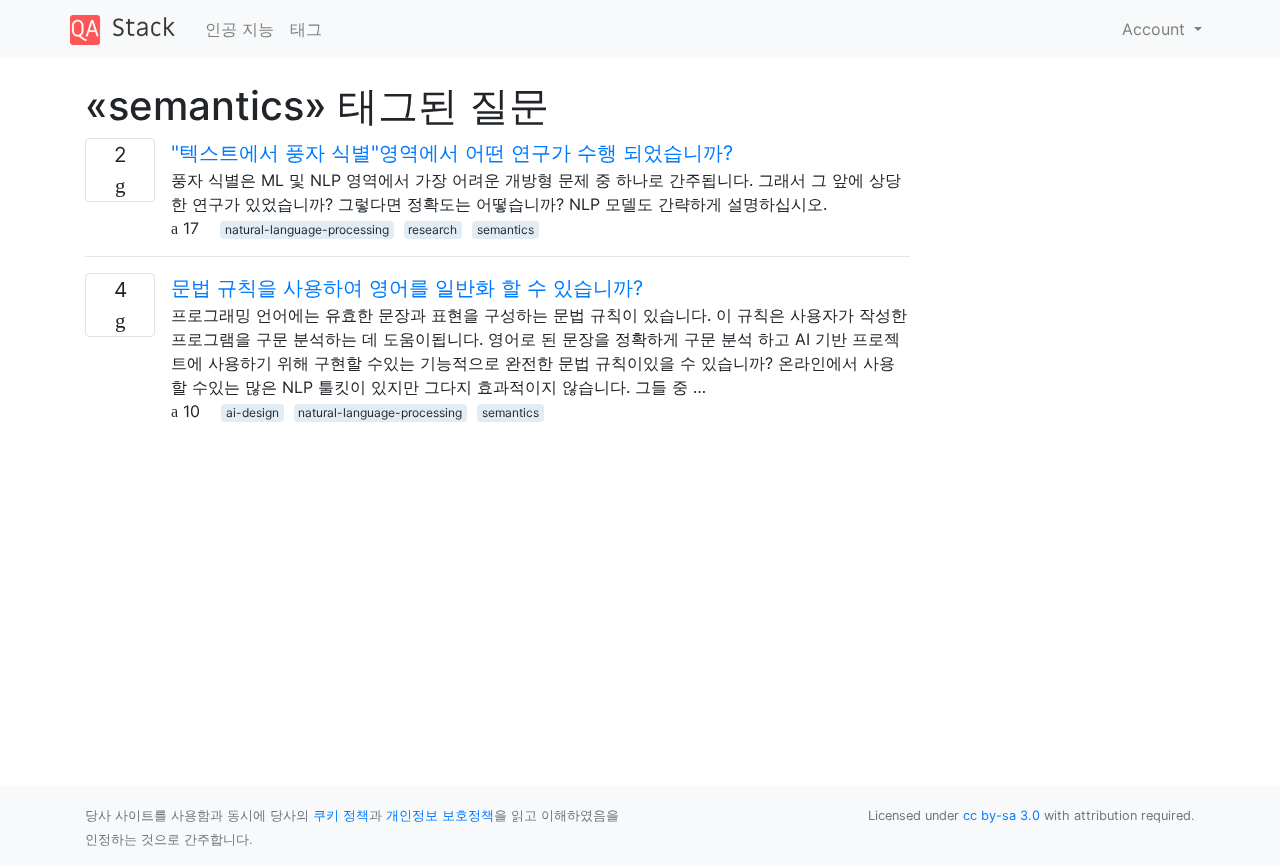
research (432, 229)
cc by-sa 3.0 (1001, 815)
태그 (306, 29)
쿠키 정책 (341, 815)
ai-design (252, 412)
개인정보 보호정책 (440, 815)
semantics (505, 229)
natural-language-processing (307, 229)
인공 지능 (239, 29)
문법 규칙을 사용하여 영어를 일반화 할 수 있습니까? (407, 288)
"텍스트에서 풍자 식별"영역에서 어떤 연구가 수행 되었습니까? (452, 153)
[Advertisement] (497, 563)
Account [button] (1156, 29)
